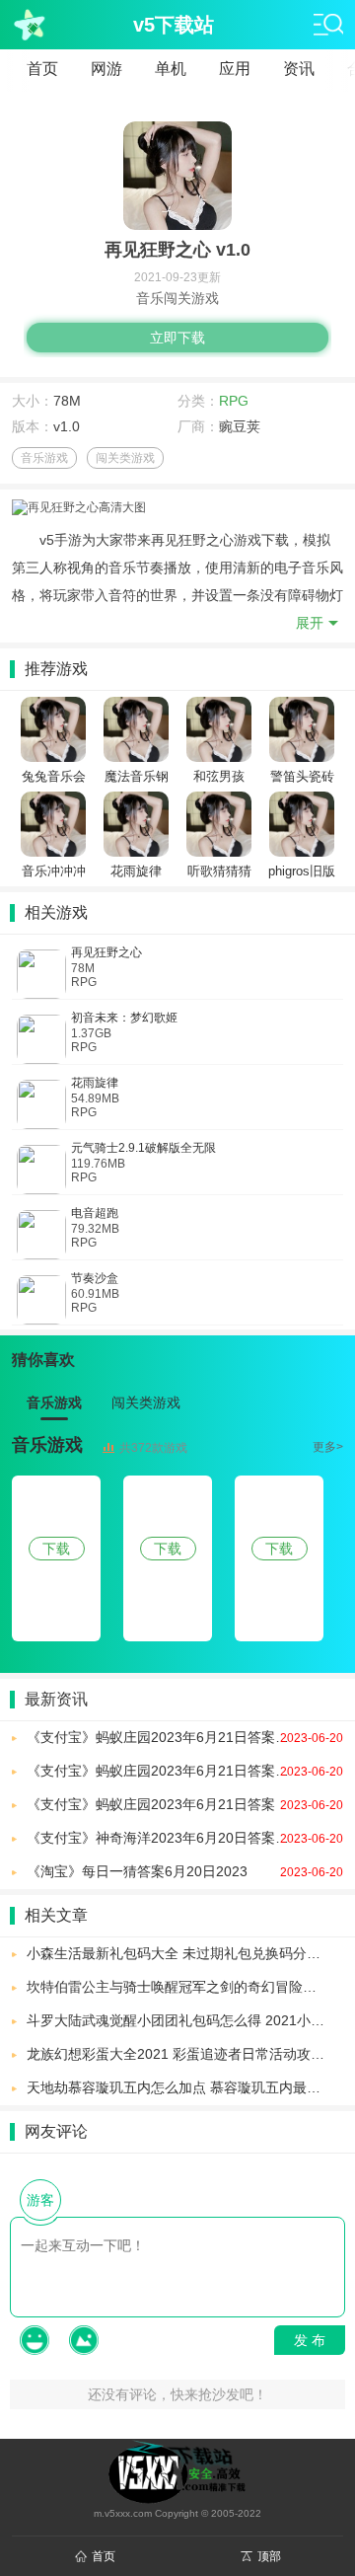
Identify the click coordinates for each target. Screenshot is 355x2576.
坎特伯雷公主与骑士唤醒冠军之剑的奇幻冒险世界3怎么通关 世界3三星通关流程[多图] (185, 1987)
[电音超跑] (41, 1235)
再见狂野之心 (106, 952)
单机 (171, 69)
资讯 (299, 69)
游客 (40, 2200)
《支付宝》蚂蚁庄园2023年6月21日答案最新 (185, 1737)
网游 (106, 69)
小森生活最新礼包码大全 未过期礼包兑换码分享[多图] (185, 1953)
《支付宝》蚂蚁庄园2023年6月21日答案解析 (185, 1771)
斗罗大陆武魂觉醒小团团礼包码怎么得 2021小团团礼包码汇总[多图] (185, 2020)
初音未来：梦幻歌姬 (124, 1018)
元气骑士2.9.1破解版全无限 (143, 1148)
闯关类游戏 (125, 458)
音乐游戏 (44, 458)
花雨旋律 (95, 1083)
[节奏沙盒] (41, 1300)
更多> (328, 1447)
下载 (56, 1549)
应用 (235, 69)
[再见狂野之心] (41, 974)
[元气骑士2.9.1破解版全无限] (41, 1170)
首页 (42, 69)
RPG (234, 401)
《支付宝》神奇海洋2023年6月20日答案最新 (185, 1838)
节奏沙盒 (95, 1278)
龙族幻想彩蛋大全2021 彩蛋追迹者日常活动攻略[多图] (185, 2054)
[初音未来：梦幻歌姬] (41, 1039)
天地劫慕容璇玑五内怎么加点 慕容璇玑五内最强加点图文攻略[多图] (185, 2087)
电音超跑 (95, 1213)
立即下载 (177, 338)
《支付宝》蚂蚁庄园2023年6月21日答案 (185, 1804)
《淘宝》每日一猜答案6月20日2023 (185, 1871)
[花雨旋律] (41, 1104)
